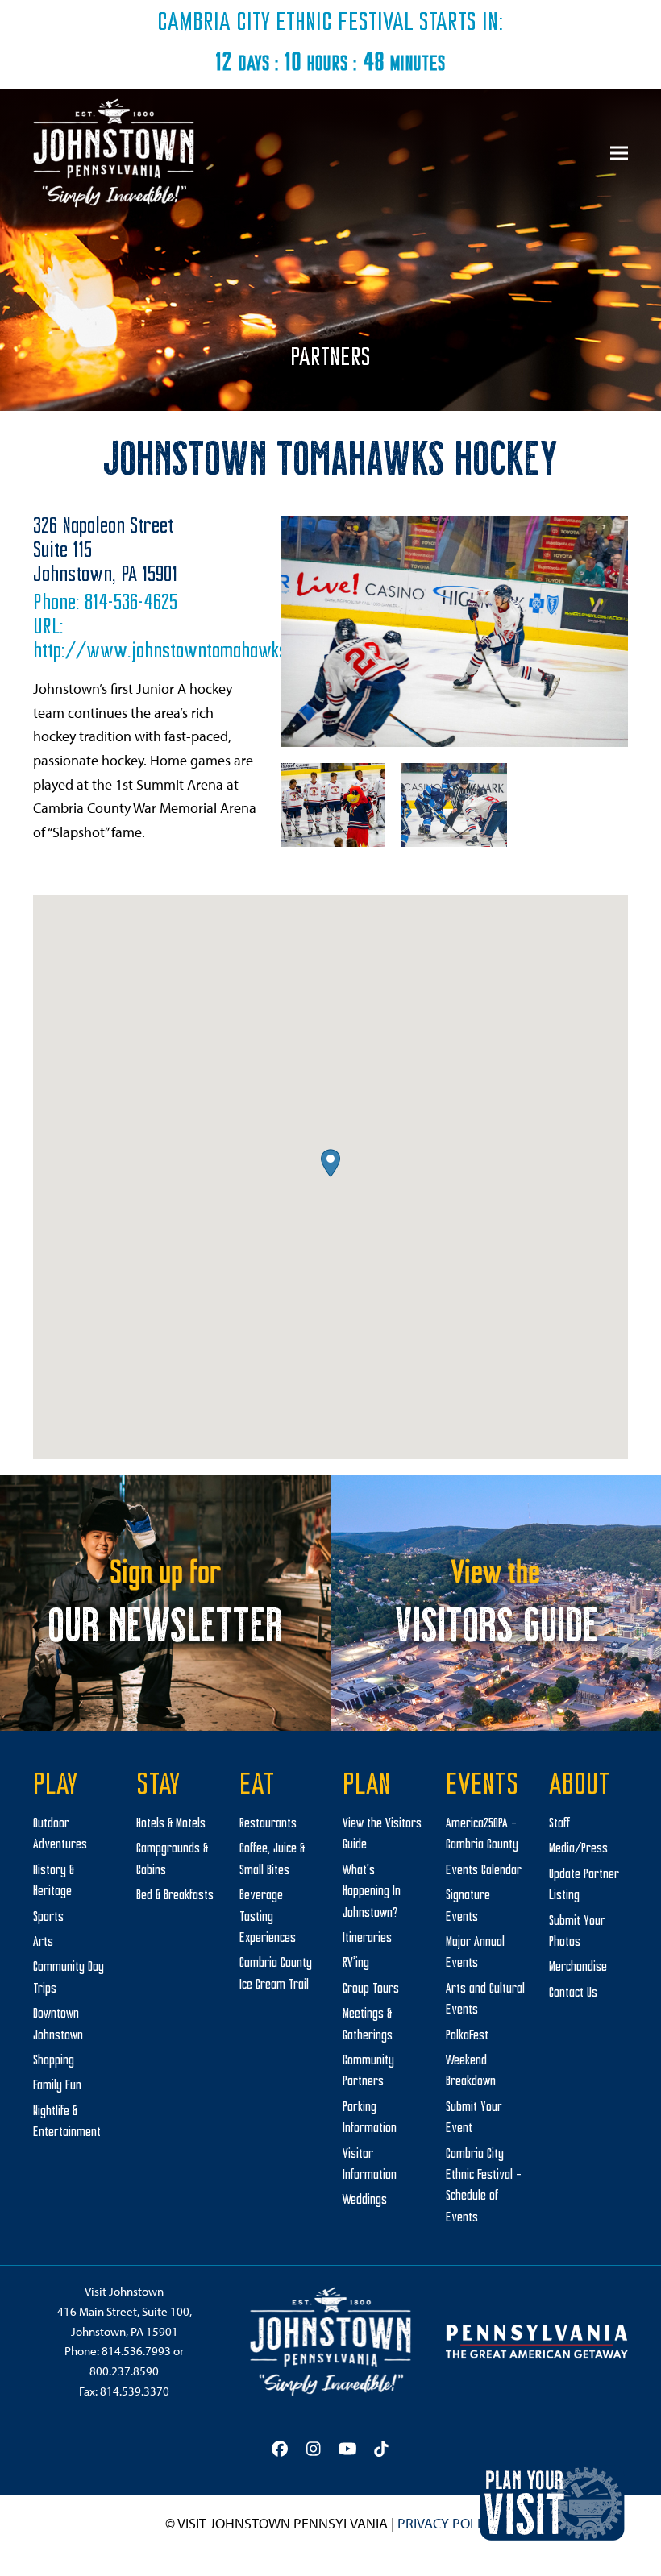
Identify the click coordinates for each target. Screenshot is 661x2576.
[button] (619, 153)
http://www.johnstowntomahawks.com (177, 652)
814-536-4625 (131, 604)
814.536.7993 (136, 2351)
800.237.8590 (124, 2371)
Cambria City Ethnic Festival (285, 23)
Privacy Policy (447, 2523)
